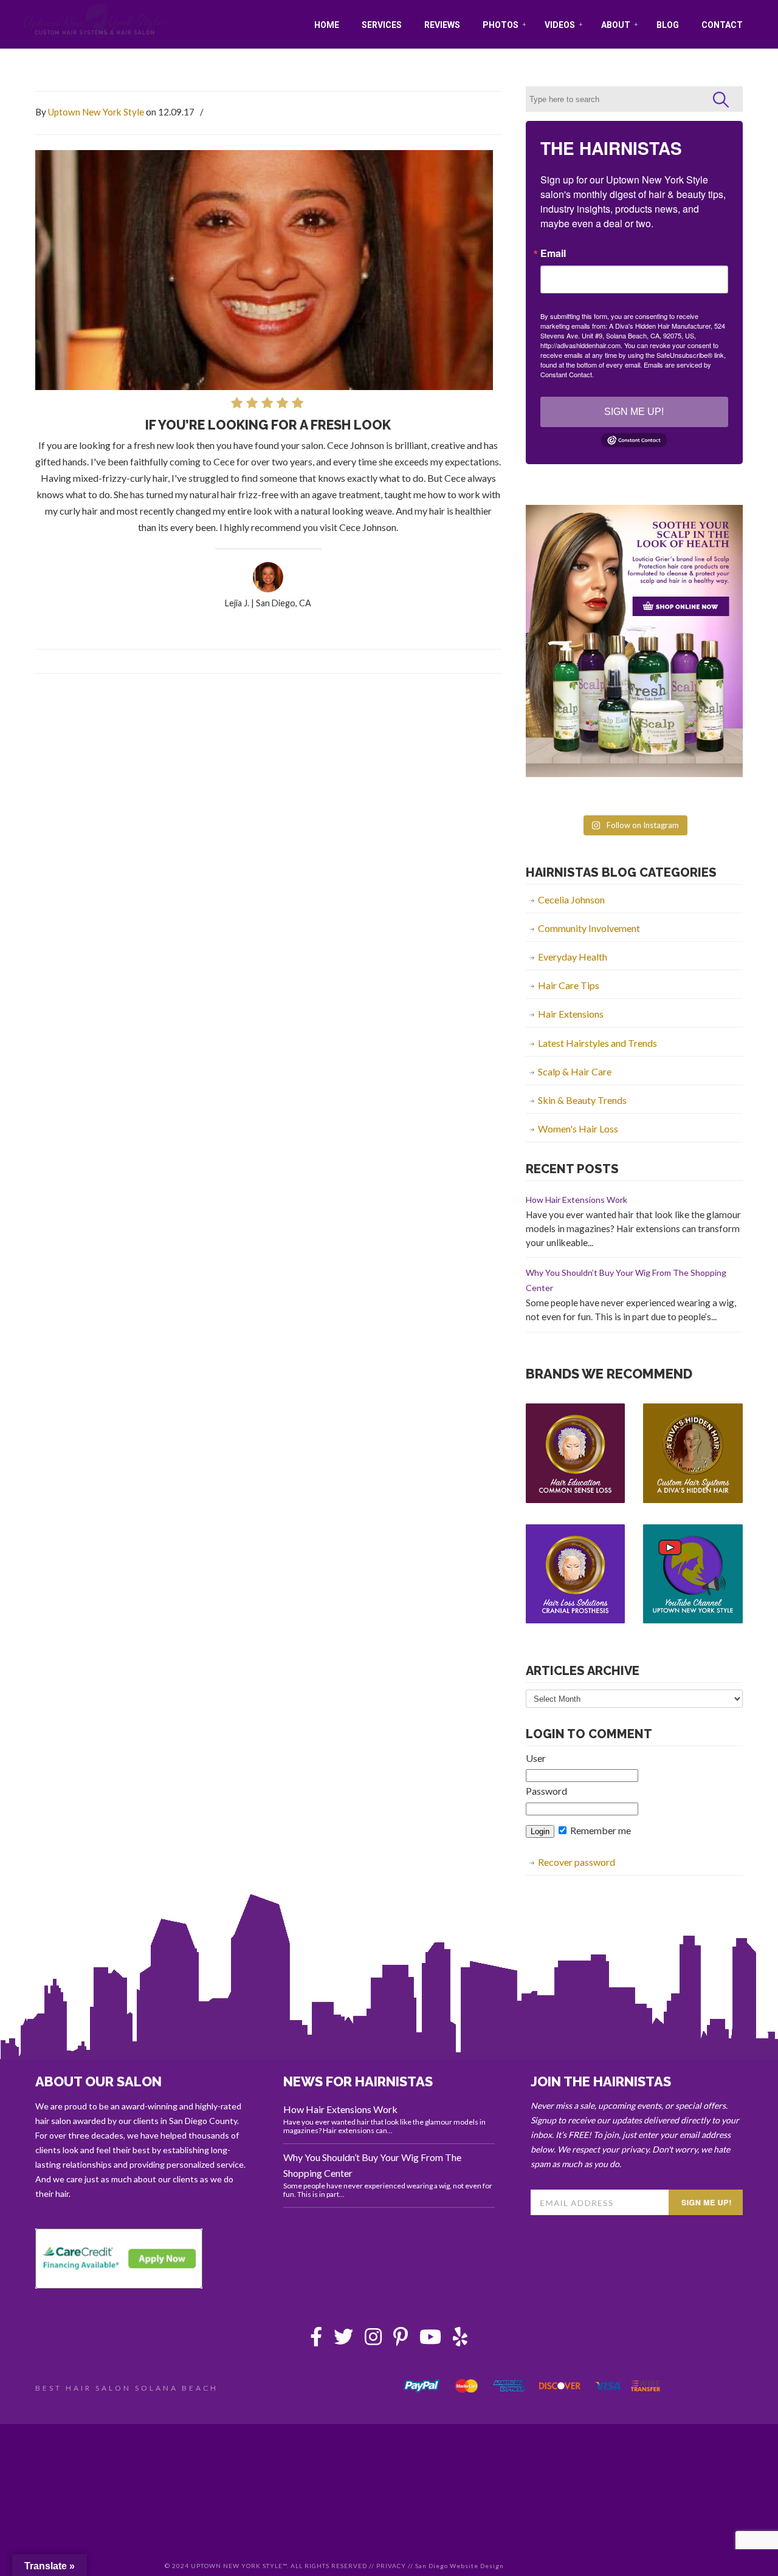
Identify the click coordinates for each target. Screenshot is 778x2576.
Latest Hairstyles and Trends (597, 1043)
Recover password (577, 1862)
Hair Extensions (571, 1014)
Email (553, 253)
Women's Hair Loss (578, 1129)
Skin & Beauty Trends (582, 1100)
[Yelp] (460, 2340)
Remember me (600, 1830)
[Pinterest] (401, 2340)
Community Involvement (589, 928)
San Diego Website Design (460, 2566)
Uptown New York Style (95, 21)
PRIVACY (391, 2566)
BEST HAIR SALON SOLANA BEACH (127, 2388)
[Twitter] (343, 2340)
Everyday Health (573, 957)
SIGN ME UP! (634, 412)
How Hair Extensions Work (577, 1200)
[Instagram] (373, 2340)
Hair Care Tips (569, 985)
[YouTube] (430, 2340)
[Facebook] (316, 2340)
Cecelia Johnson (571, 899)
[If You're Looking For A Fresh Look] (268, 588)
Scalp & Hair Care (575, 1071)
